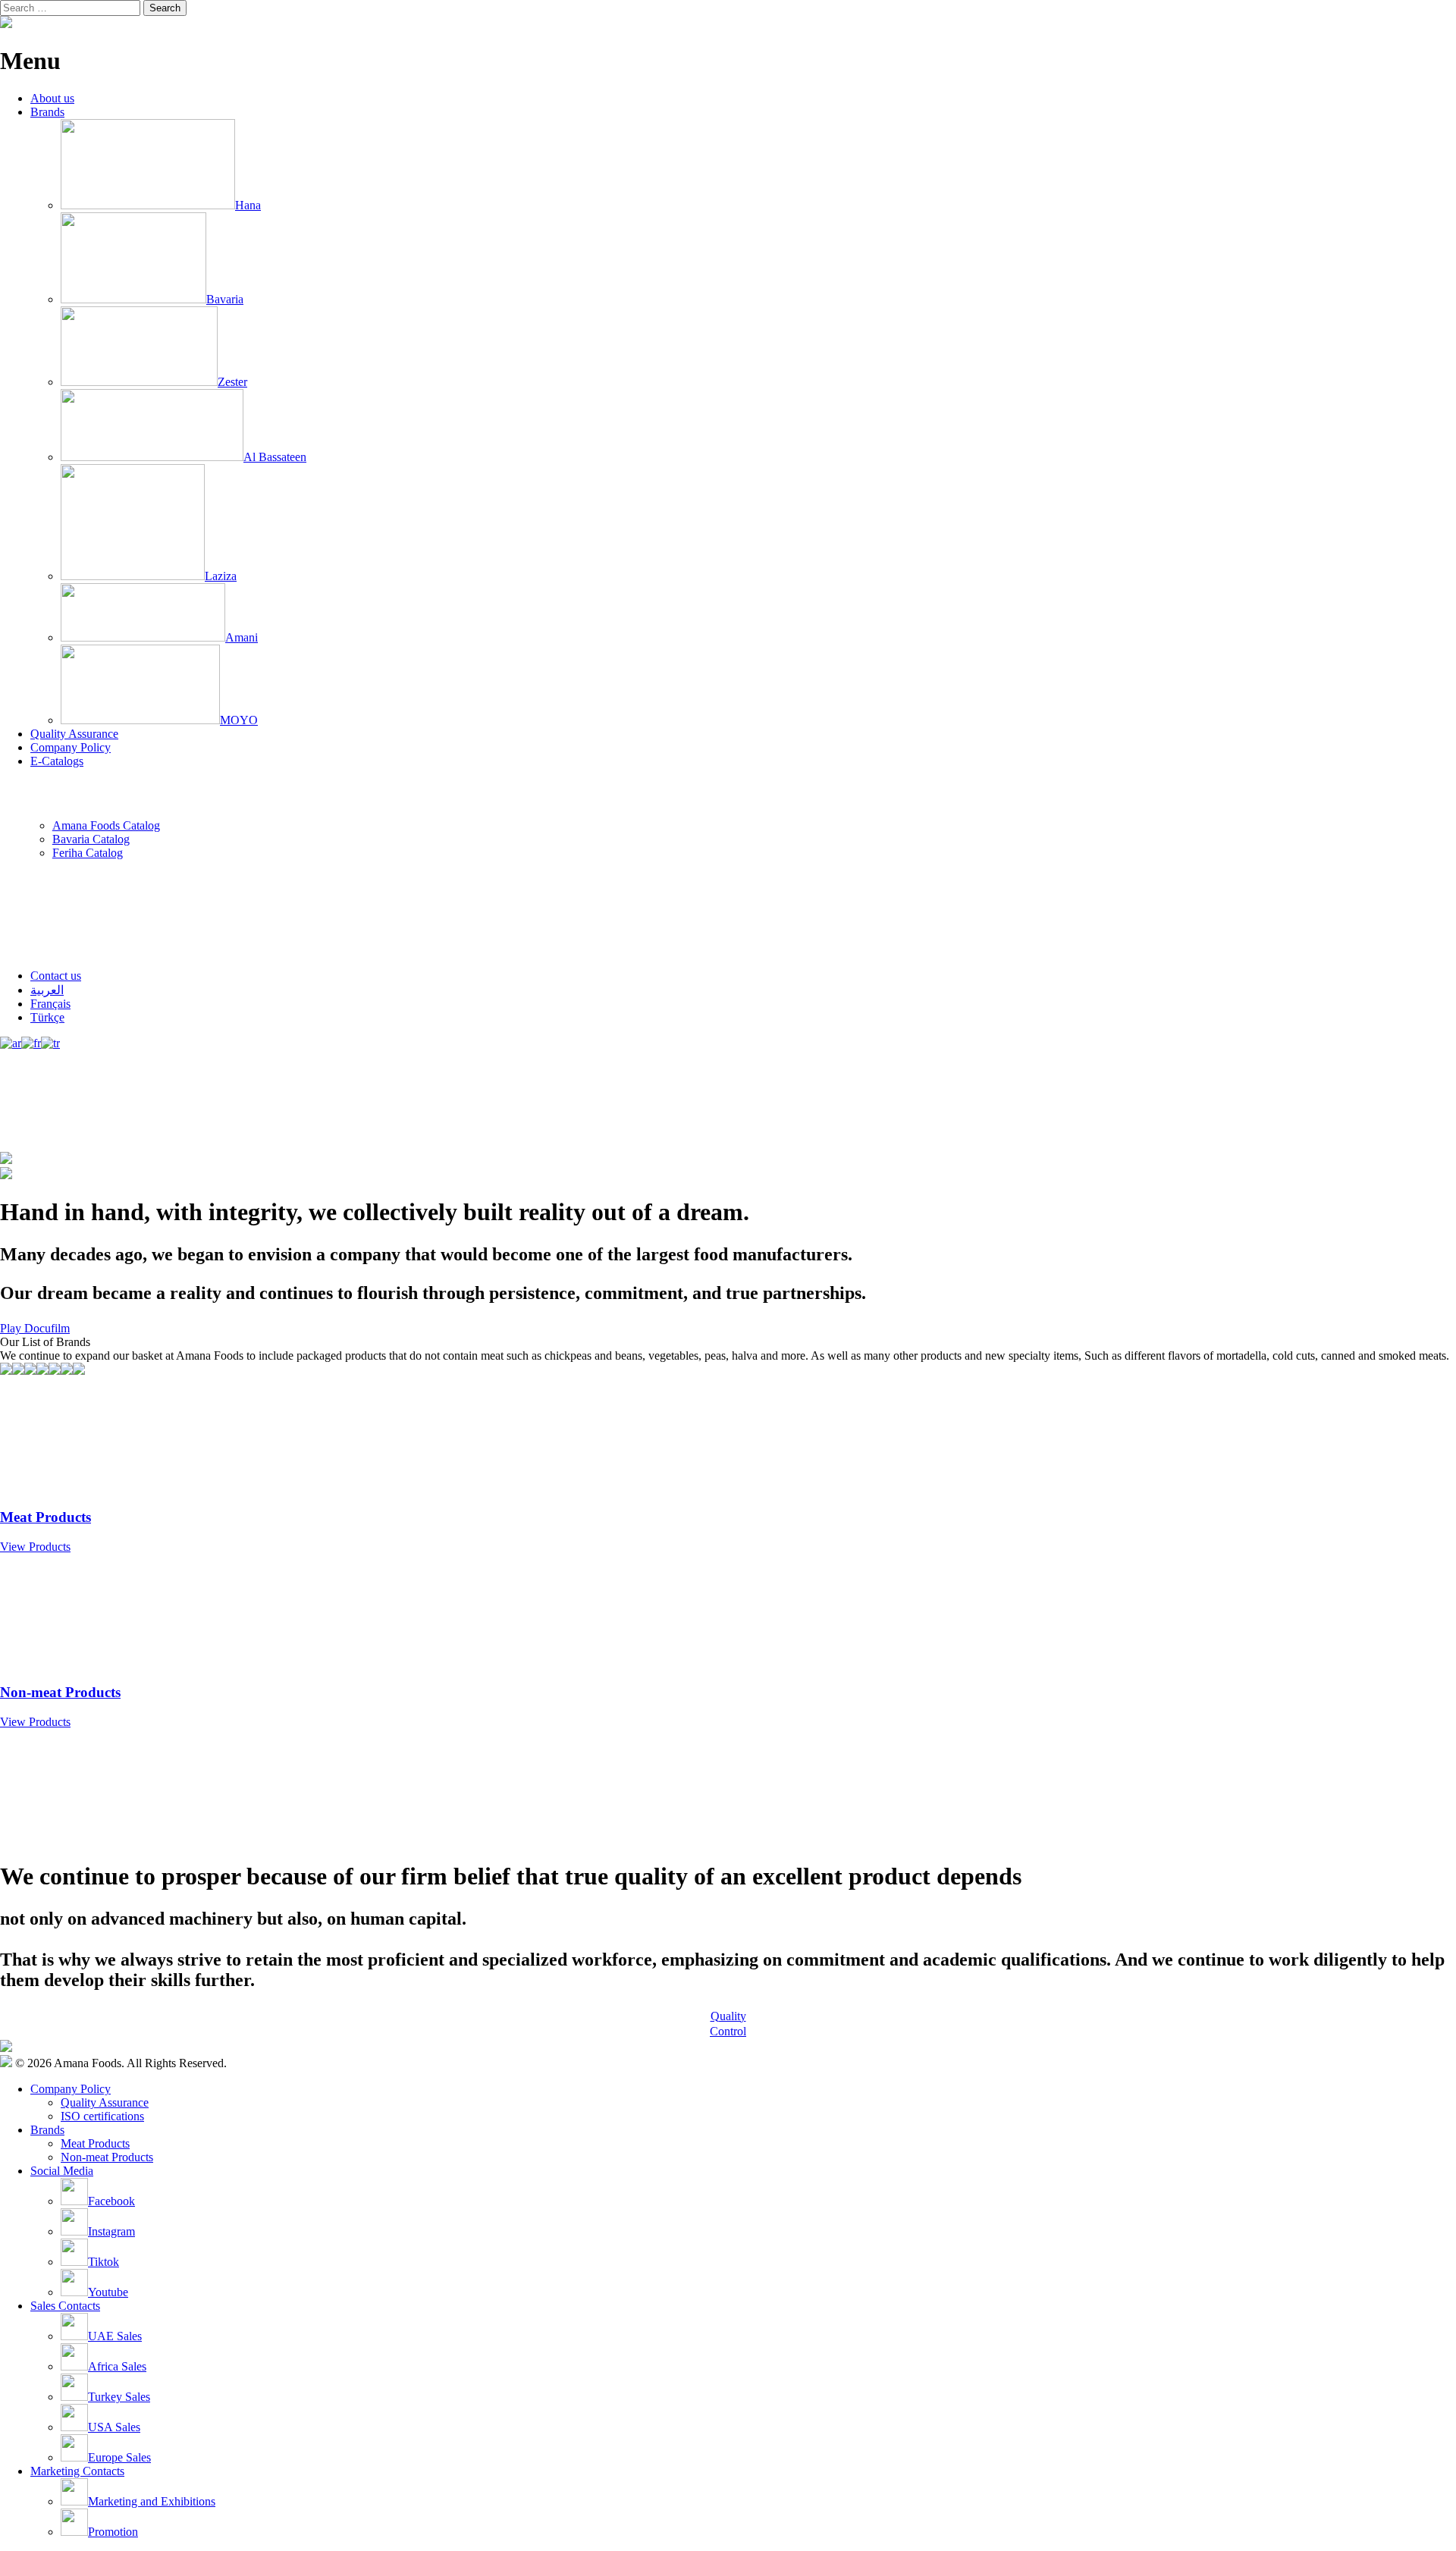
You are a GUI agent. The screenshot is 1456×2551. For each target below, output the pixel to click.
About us (52, 98)
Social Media (62, 2171)
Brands (47, 112)
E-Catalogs (57, 761)
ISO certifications (102, 2116)
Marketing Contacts (77, 2471)
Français (50, 1004)
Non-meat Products (107, 2157)
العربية (47, 990)
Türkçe (47, 1017)
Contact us (56, 976)
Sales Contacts (65, 2306)
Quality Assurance (74, 734)
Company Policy (71, 747)
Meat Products (95, 2143)
